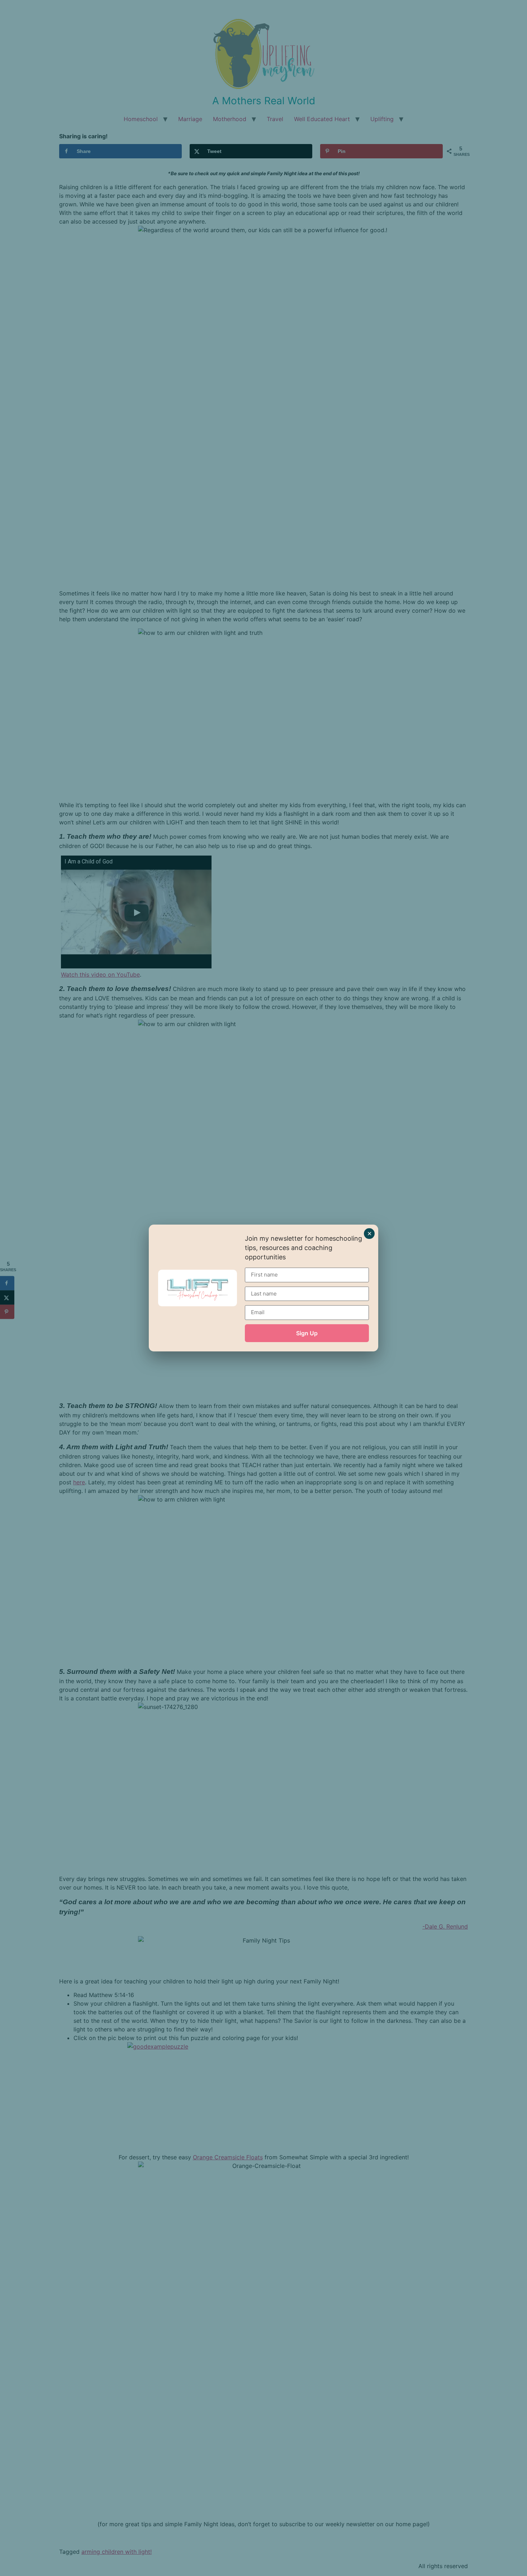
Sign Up (307, 1333)
